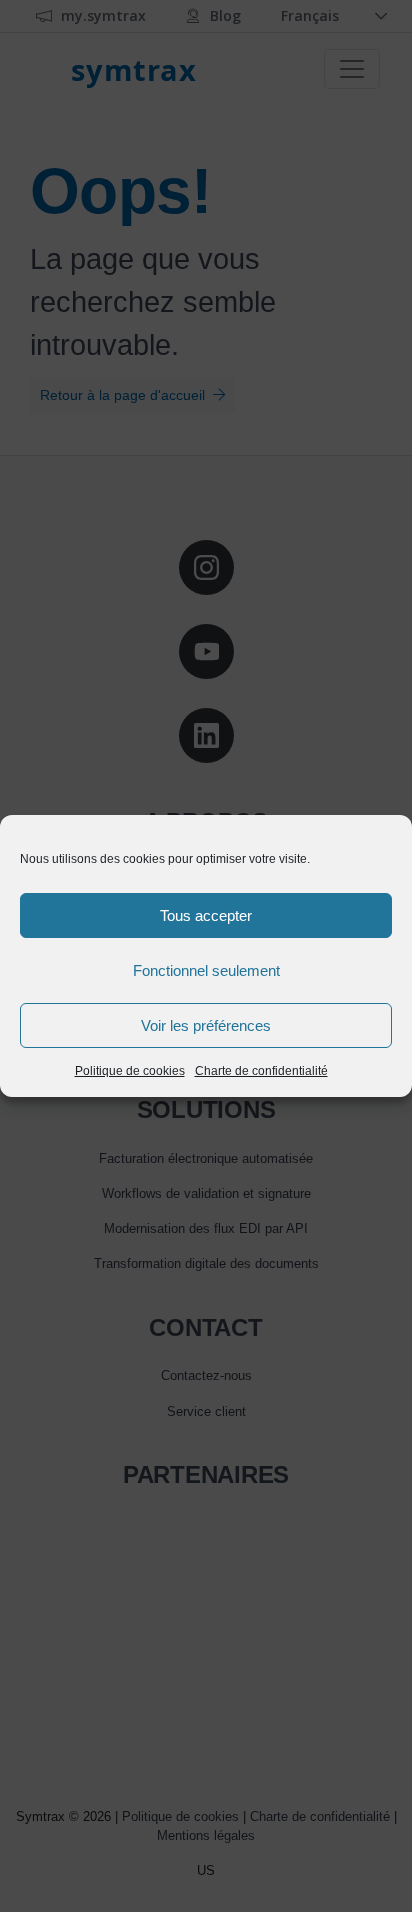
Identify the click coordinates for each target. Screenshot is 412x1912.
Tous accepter (206, 915)
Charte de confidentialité (261, 1071)
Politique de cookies (130, 1071)
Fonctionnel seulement (206, 970)
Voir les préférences (206, 1025)
